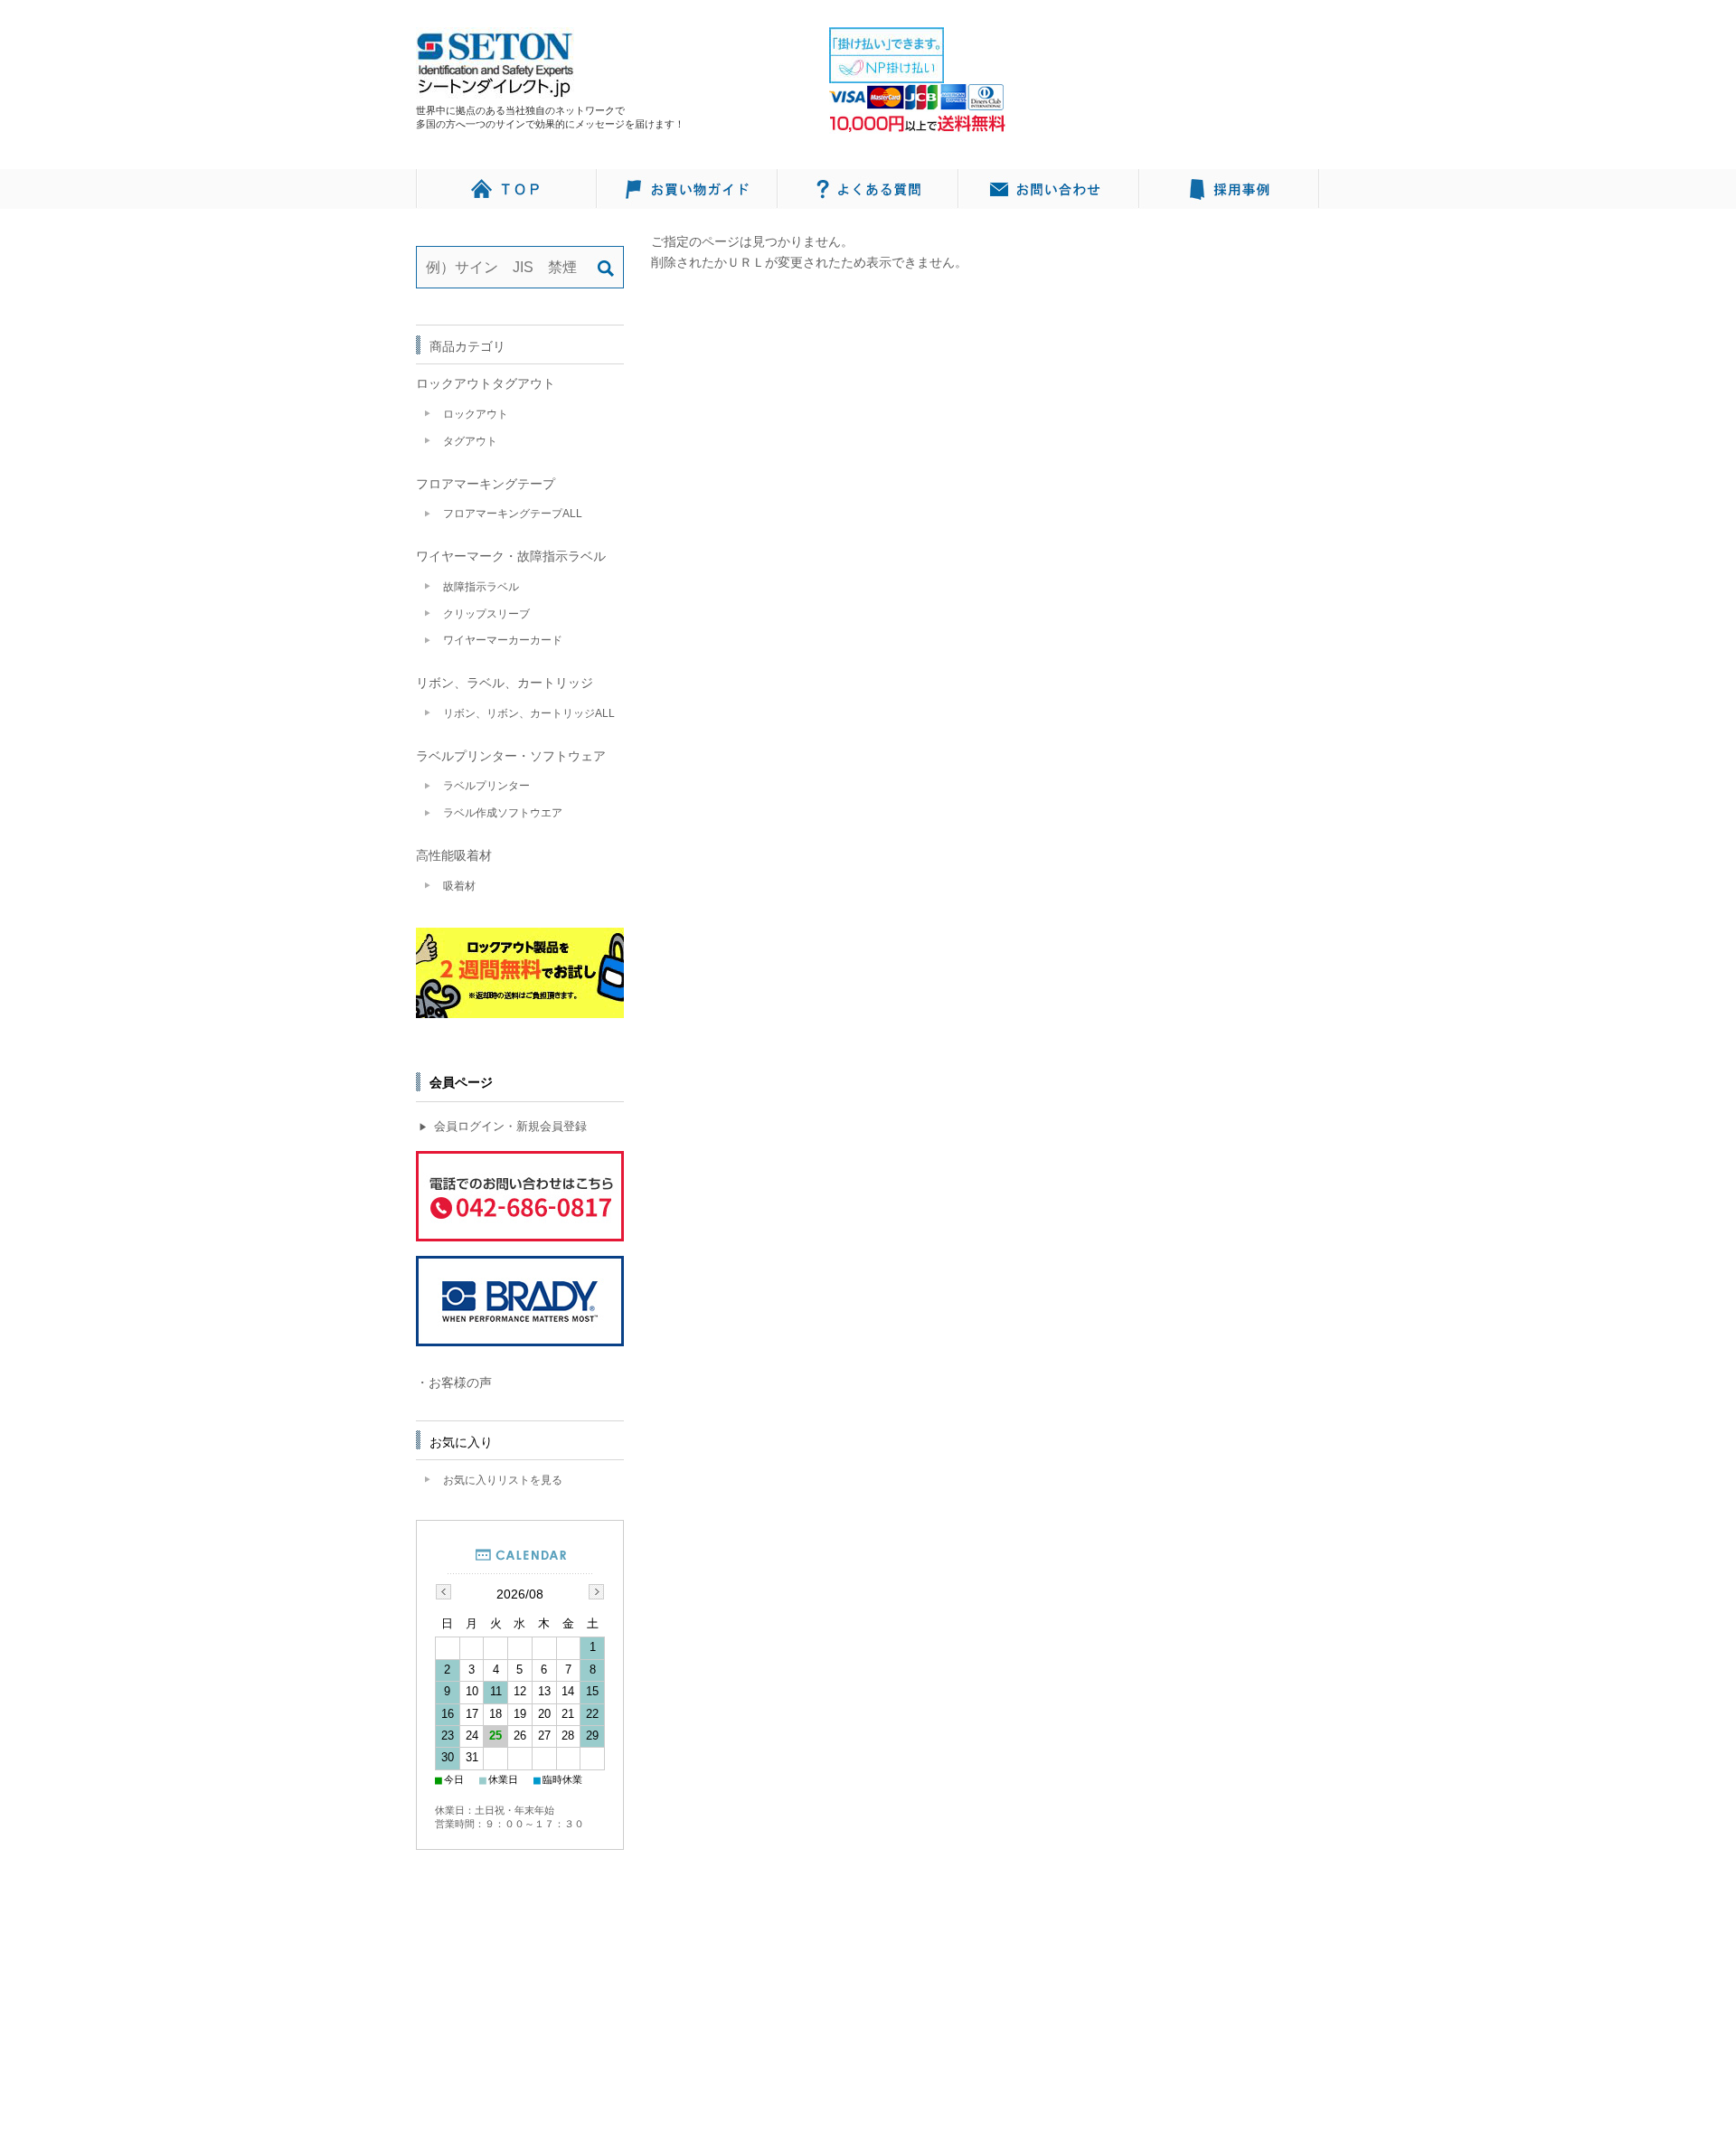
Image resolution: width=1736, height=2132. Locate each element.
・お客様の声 (454, 1382)
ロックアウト (476, 414)
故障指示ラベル (481, 587)
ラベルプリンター (486, 786)
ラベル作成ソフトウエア (503, 813)
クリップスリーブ (486, 614)
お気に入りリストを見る (503, 1480)
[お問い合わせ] (1049, 189)
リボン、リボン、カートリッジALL (529, 713)
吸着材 (459, 886)
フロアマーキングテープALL (513, 514)
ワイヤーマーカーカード (503, 640)
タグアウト (470, 441)
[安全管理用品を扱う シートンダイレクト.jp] (495, 89)
